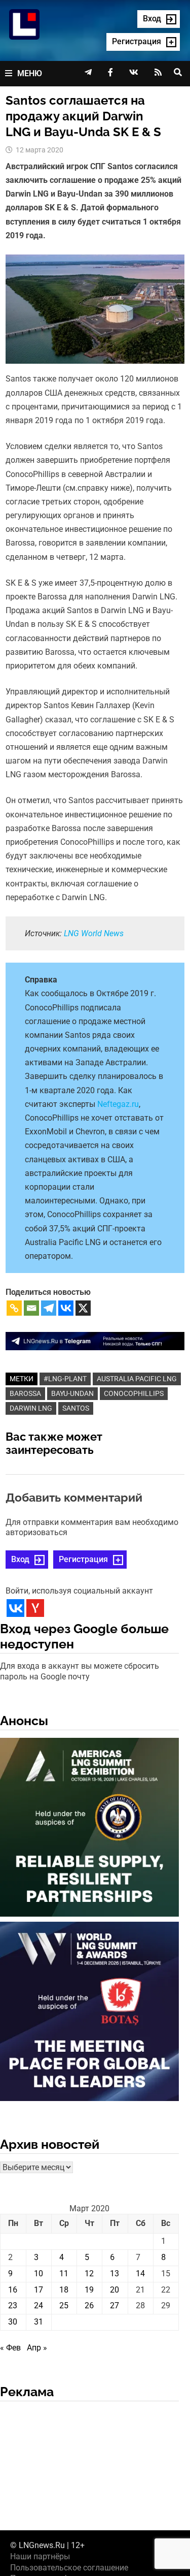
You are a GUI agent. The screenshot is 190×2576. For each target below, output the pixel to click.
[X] (83, 1308)
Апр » (37, 2348)
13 (115, 2273)
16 (13, 2290)
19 (89, 2290)
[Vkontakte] (66, 1308)
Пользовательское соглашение (69, 2568)
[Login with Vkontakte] (15, 1608)
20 (115, 2290)
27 (115, 2305)
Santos (76, 1408)
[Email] (31, 1308)
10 (39, 2273)
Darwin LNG (31, 1408)
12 (89, 2273)
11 (64, 2273)
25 (64, 2305)
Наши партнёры (40, 2556)
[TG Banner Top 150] (95, 1340)
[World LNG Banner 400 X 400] (89, 2013)
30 (13, 2322)
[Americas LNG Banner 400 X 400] (89, 1829)
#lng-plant (65, 1379)
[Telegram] (49, 1308)
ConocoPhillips (134, 1393)
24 (39, 2305)
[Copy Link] (14, 1308)
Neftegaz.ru (118, 1104)
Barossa (25, 1393)
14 (140, 2273)
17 (39, 2290)
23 (13, 2305)
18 (64, 2290)
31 (39, 2322)
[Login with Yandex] (35, 1608)
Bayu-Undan (72, 1393)
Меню (30, 73)
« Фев (10, 2348)
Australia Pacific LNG (137, 1379)
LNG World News (94, 933)
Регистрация (83, 1559)
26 (89, 2305)
